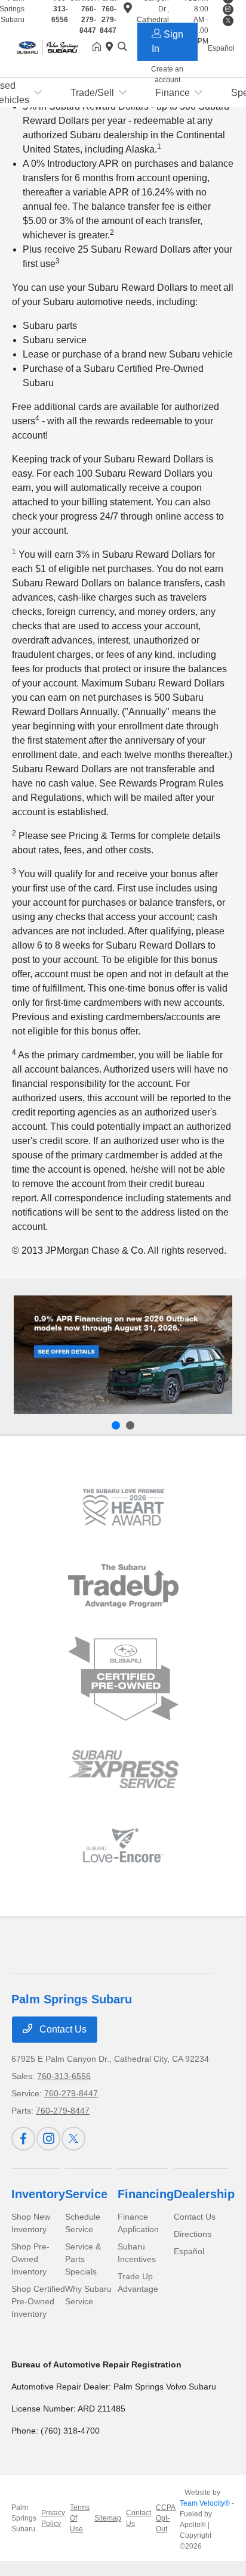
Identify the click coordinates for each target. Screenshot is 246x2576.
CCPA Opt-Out (165, 2518)
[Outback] (123, 1355)
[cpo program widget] (123, 1679)
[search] (122, 48)
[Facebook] (23, 2139)
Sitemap (108, 2518)
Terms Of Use (80, 2518)
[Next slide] (130, 1425)
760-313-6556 (64, 2076)
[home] (99, 48)
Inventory (38, 2194)
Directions (193, 2234)
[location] (112, 48)
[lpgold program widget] (123, 1507)
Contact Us (62, 2029)
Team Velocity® (205, 2503)
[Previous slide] (116, 1425)
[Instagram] (48, 2139)
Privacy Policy (53, 2518)
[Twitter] (73, 2139)
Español (189, 2251)
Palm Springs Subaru (24, 2518)
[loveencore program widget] (123, 1845)
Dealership (204, 2194)
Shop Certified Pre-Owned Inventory (38, 2301)
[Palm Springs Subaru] (52, 47)
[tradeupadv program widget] (123, 1586)
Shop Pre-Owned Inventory (30, 2259)
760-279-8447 (88, 20)
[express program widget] (123, 1769)
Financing (146, 2194)
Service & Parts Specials (83, 2259)
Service (86, 2194)
